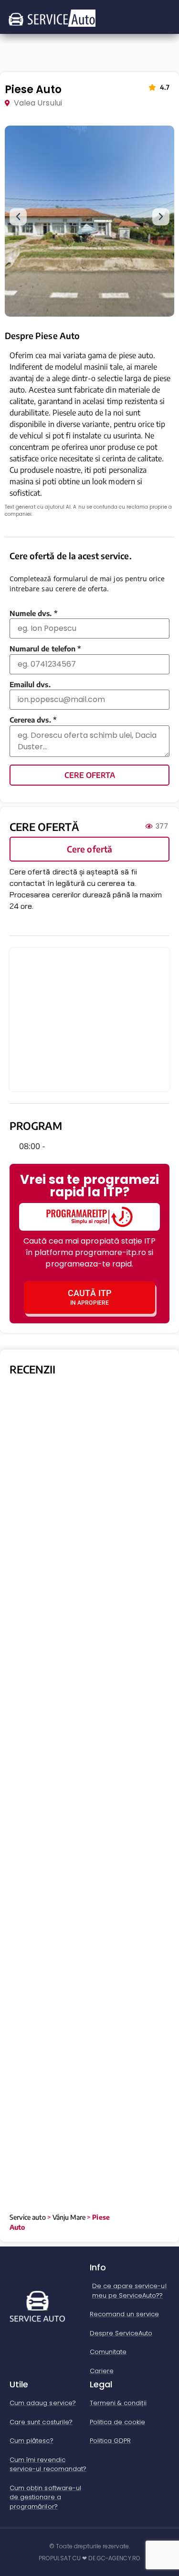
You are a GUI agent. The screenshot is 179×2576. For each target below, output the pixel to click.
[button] (18, 217)
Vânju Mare (69, 2217)
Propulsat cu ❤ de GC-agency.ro (89, 2558)
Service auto (28, 2217)
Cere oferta (90, 775)
